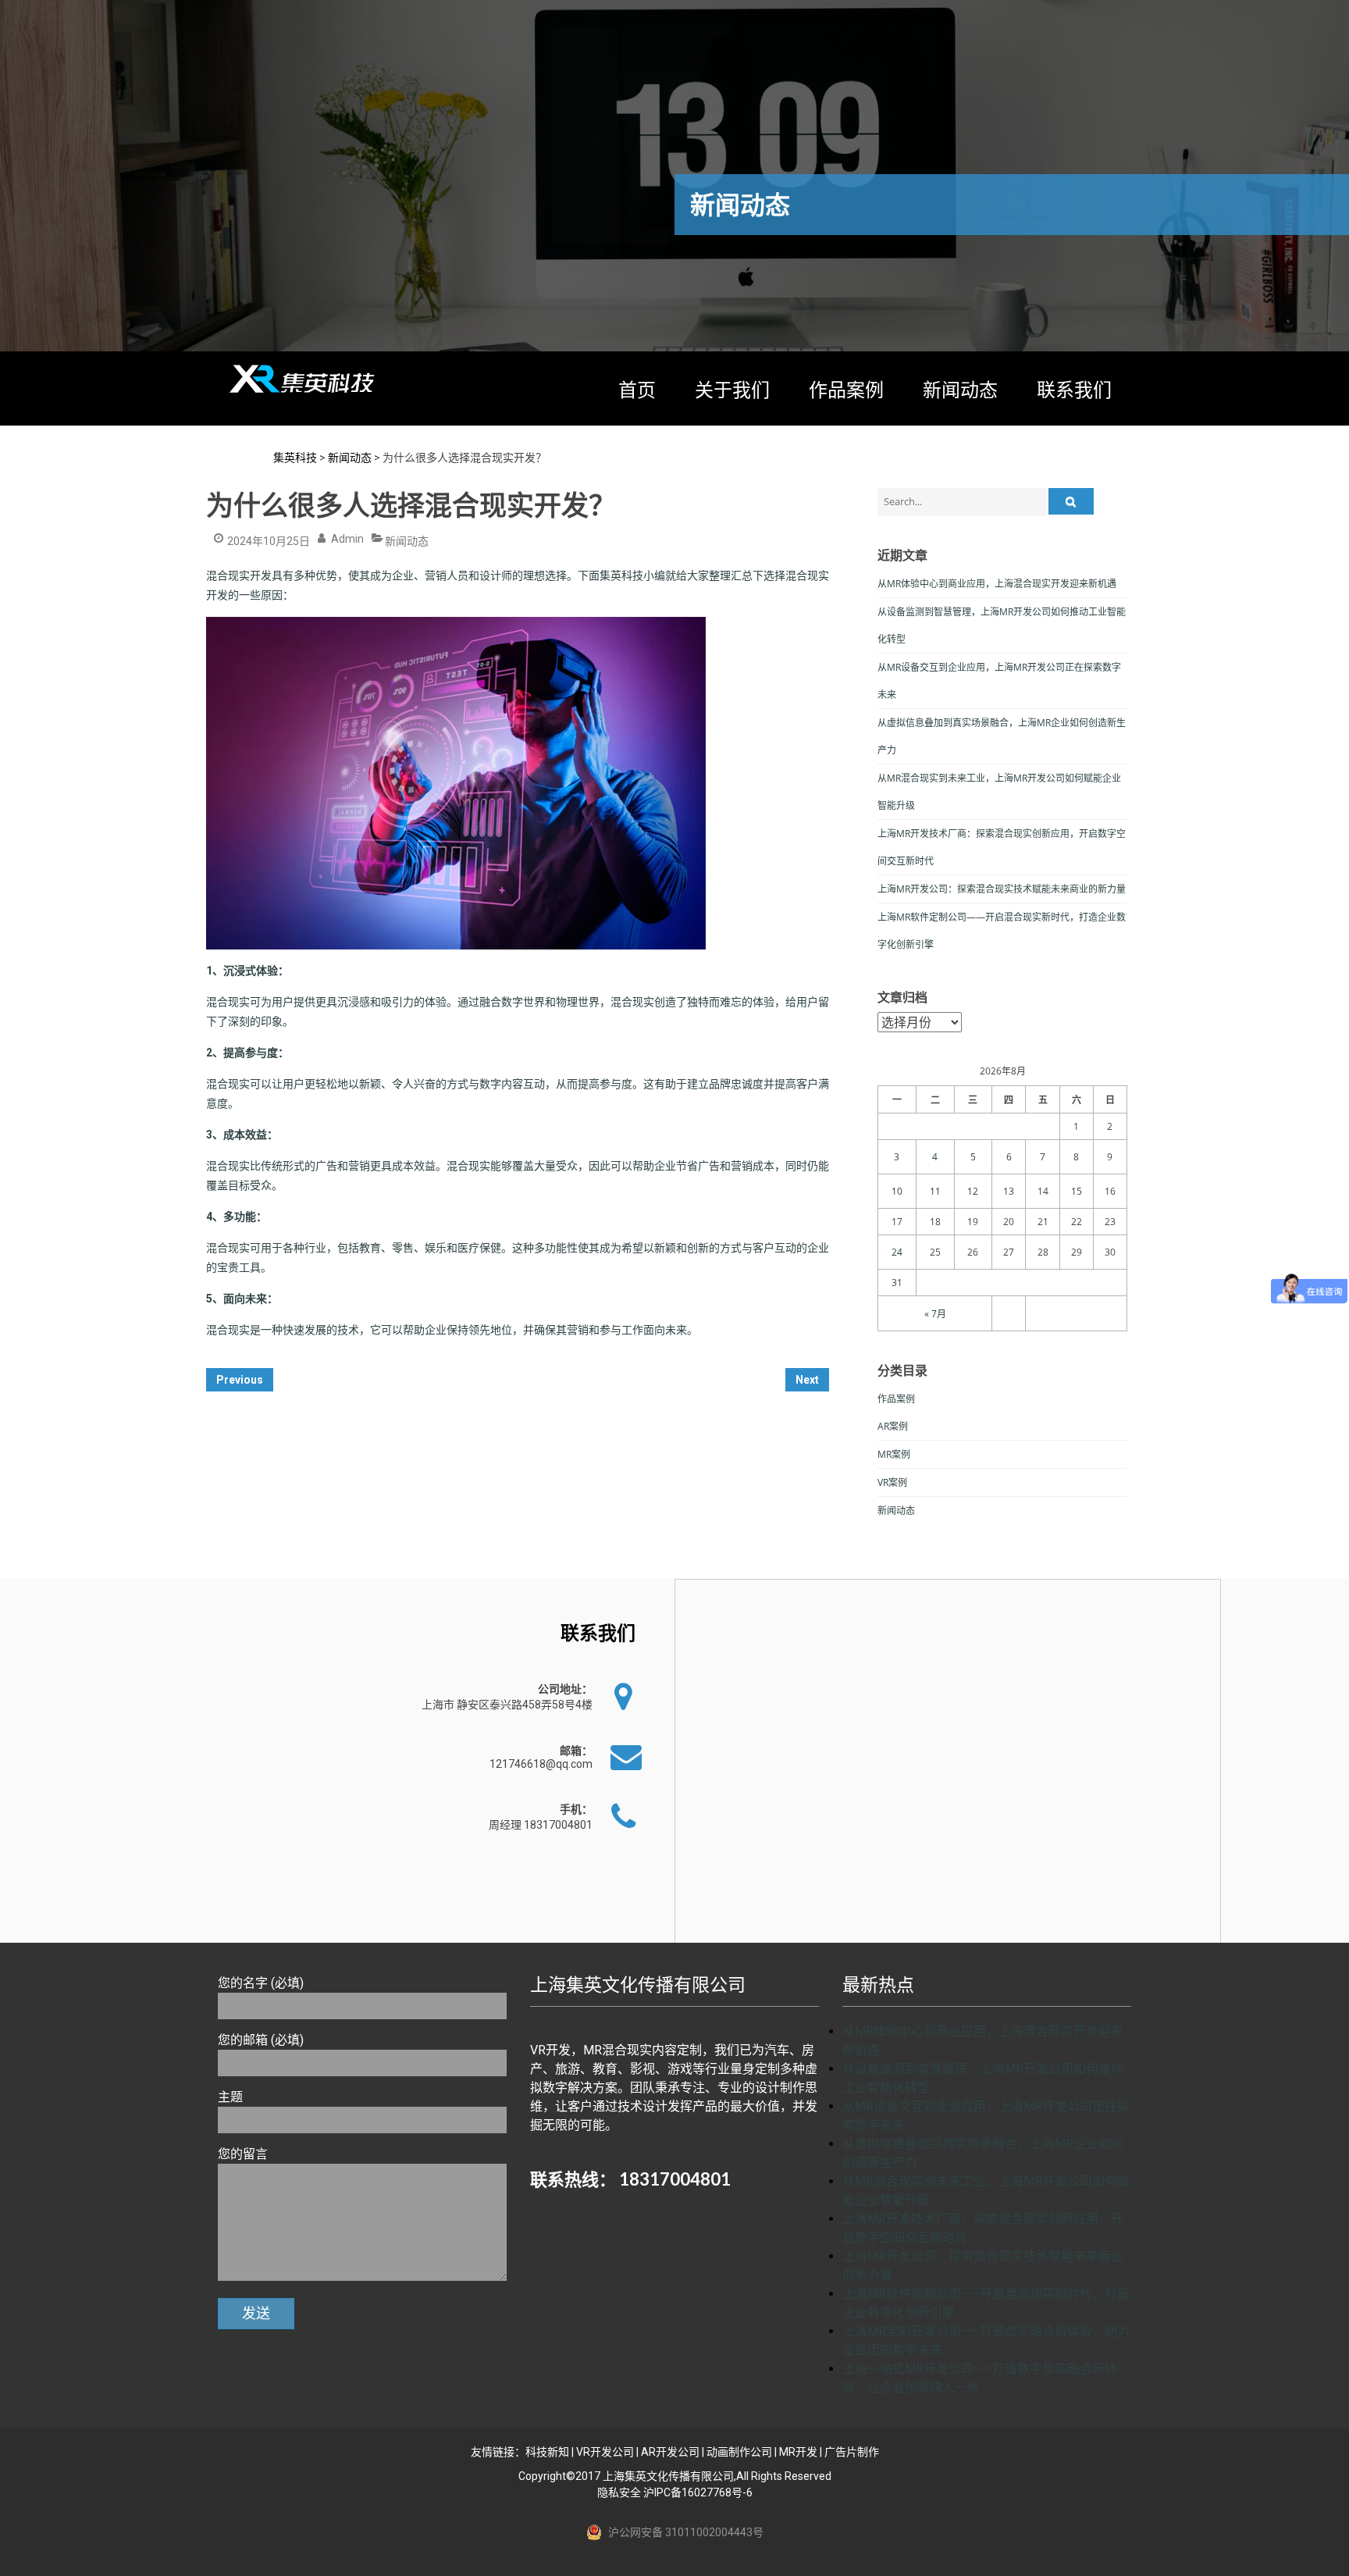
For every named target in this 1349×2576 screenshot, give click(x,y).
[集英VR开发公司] (304, 379)
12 (973, 1191)
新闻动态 (960, 389)
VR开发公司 (605, 2452)
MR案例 (894, 1454)
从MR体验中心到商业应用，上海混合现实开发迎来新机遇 (997, 584)
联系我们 (1074, 389)
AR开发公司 (670, 2452)
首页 (637, 389)
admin (347, 539)
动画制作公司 (739, 2452)
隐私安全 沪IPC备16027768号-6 (675, 2492)
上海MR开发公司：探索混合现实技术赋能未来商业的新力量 (1002, 889)
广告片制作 (852, 2452)
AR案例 (893, 1426)
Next (807, 1380)
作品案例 (846, 389)
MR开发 (798, 2452)
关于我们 (732, 389)
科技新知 (547, 2452)
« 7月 (935, 1314)
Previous (240, 1380)
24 (897, 1252)
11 (935, 1191)
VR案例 (892, 1482)
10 (897, 1191)
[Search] (1071, 501)
